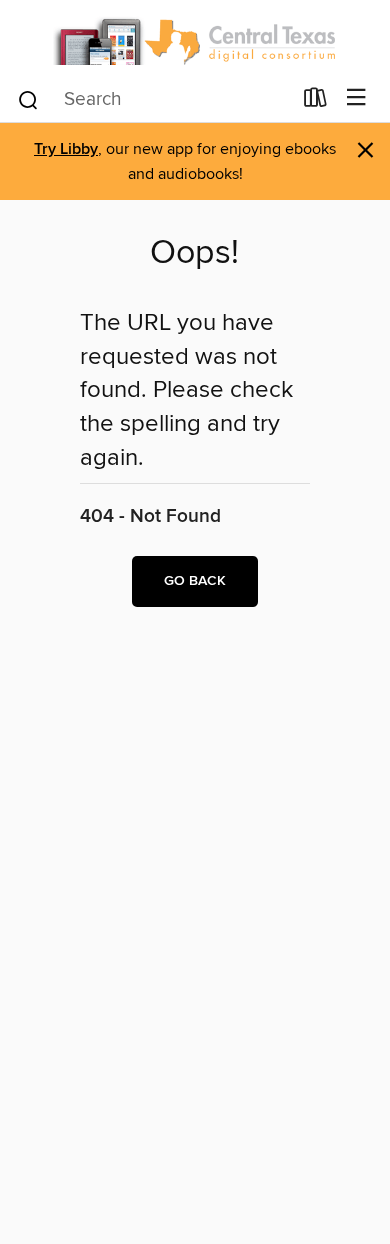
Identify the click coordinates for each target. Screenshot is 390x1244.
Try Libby (66, 149)
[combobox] (153, 100)
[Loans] (315, 102)
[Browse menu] (356, 98)
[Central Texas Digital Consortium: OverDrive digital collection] (195, 37)
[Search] (28, 99)
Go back (195, 581)
